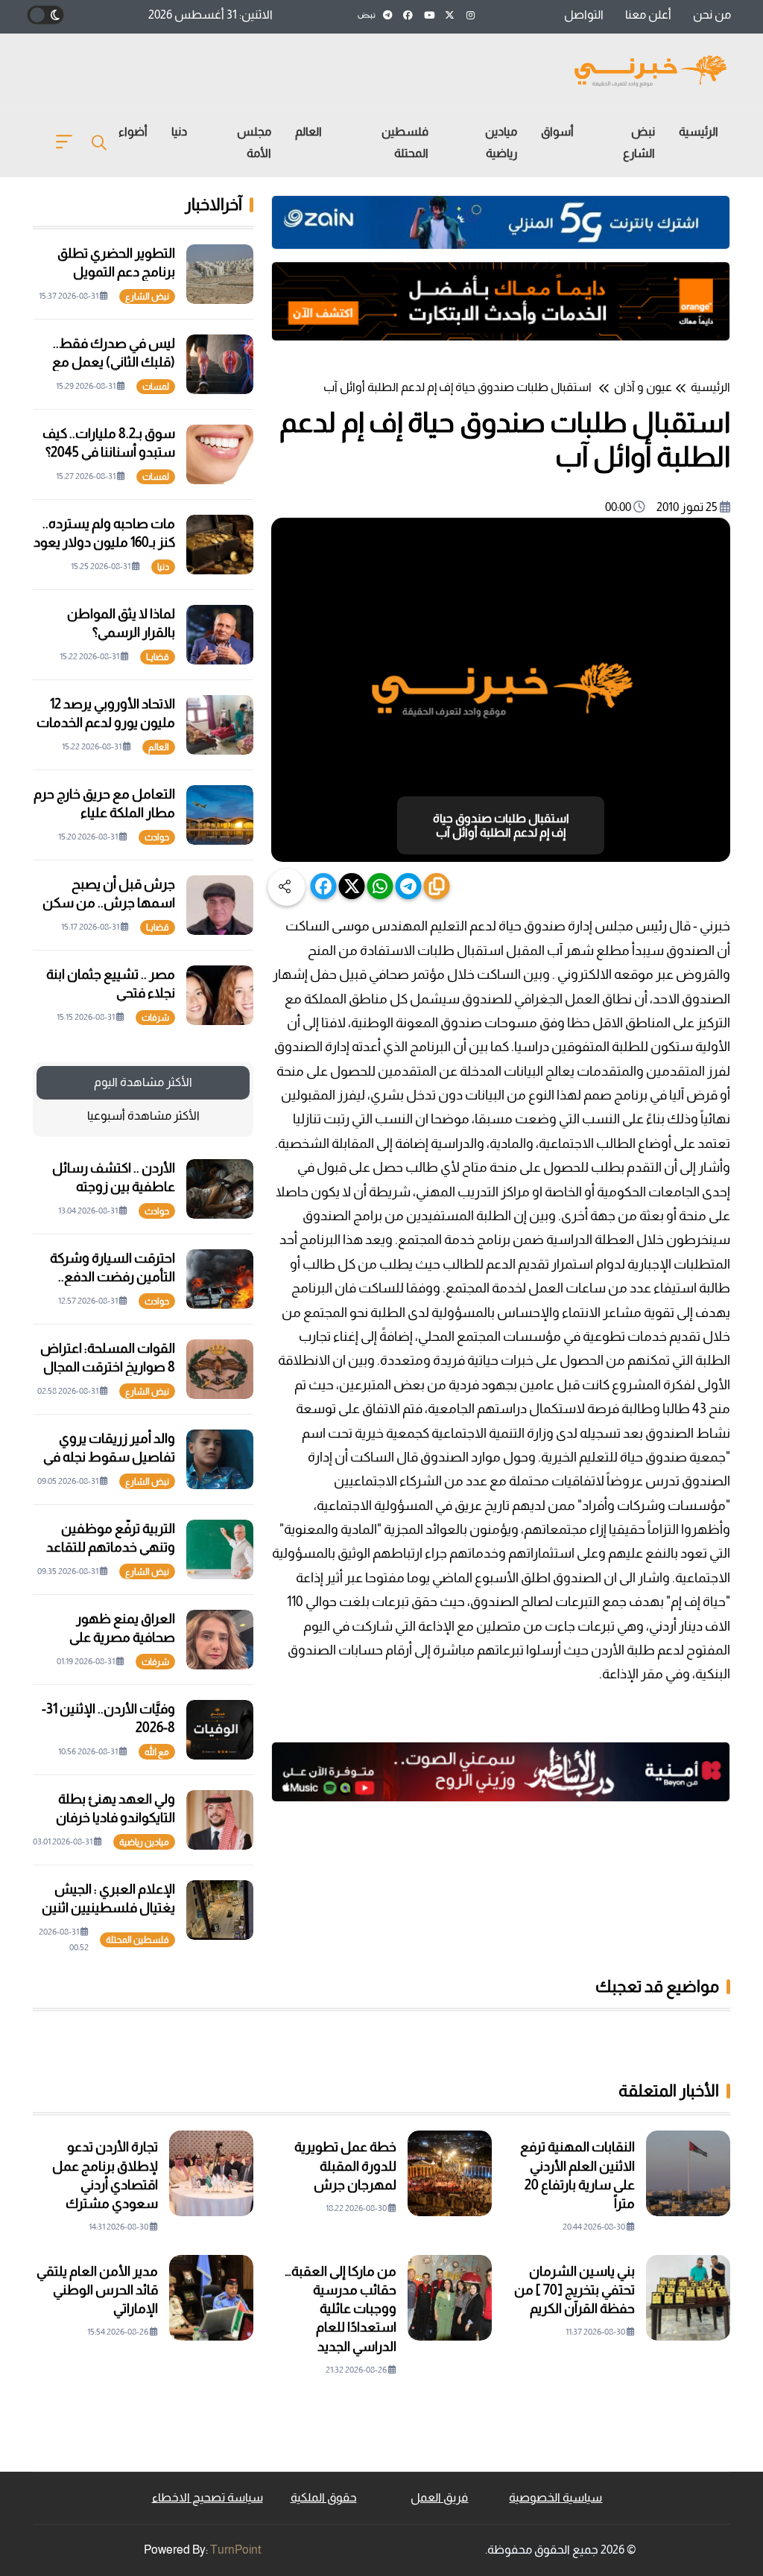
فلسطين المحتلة (405, 142)
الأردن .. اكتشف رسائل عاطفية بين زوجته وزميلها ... (114, 1187)
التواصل (584, 15)
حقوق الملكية (324, 2497)
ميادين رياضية (501, 142)
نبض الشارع (639, 142)
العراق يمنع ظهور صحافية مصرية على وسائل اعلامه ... (122, 1637)
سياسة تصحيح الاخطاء (208, 2497)
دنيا (179, 131)
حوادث (157, 837)
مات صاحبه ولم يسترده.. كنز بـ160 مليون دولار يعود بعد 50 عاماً (104, 542)
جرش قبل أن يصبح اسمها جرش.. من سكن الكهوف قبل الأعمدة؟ (109, 903)
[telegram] (409, 886)
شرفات (155, 1018)
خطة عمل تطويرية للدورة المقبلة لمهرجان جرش (345, 2166)
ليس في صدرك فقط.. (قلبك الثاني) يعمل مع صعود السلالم (114, 362)
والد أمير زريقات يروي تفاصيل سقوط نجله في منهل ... (109, 1457)
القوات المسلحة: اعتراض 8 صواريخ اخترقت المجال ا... (108, 1367)
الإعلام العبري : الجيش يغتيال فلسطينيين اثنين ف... (108, 1908)
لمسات (156, 387)
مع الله (157, 1752)
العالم (308, 131)
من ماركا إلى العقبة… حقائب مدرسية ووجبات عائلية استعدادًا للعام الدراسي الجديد (341, 2309)
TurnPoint (236, 2550)
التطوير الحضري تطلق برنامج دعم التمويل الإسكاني (116, 272)
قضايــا (158, 657)
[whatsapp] (380, 886)
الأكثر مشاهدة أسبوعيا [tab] (143, 1116)
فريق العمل (439, 2497)
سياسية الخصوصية (555, 2497)
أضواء (133, 131)
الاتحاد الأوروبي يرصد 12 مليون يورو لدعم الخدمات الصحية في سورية (106, 723)
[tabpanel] (143, 1549)
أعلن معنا (648, 15)
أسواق (557, 131)
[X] (352, 886)
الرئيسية (699, 131)
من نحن (712, 15)
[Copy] (437, 886)
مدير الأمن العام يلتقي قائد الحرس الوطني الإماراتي (97, 2290)
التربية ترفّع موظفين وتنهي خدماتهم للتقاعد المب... (111, 1547)
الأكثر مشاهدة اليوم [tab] (143, 1082)
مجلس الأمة (254, 142)
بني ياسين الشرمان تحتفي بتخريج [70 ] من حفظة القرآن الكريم (574, 2290)
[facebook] (324, 886)
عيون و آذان (643, 387)
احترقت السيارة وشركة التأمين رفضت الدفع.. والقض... (113, 1277)
